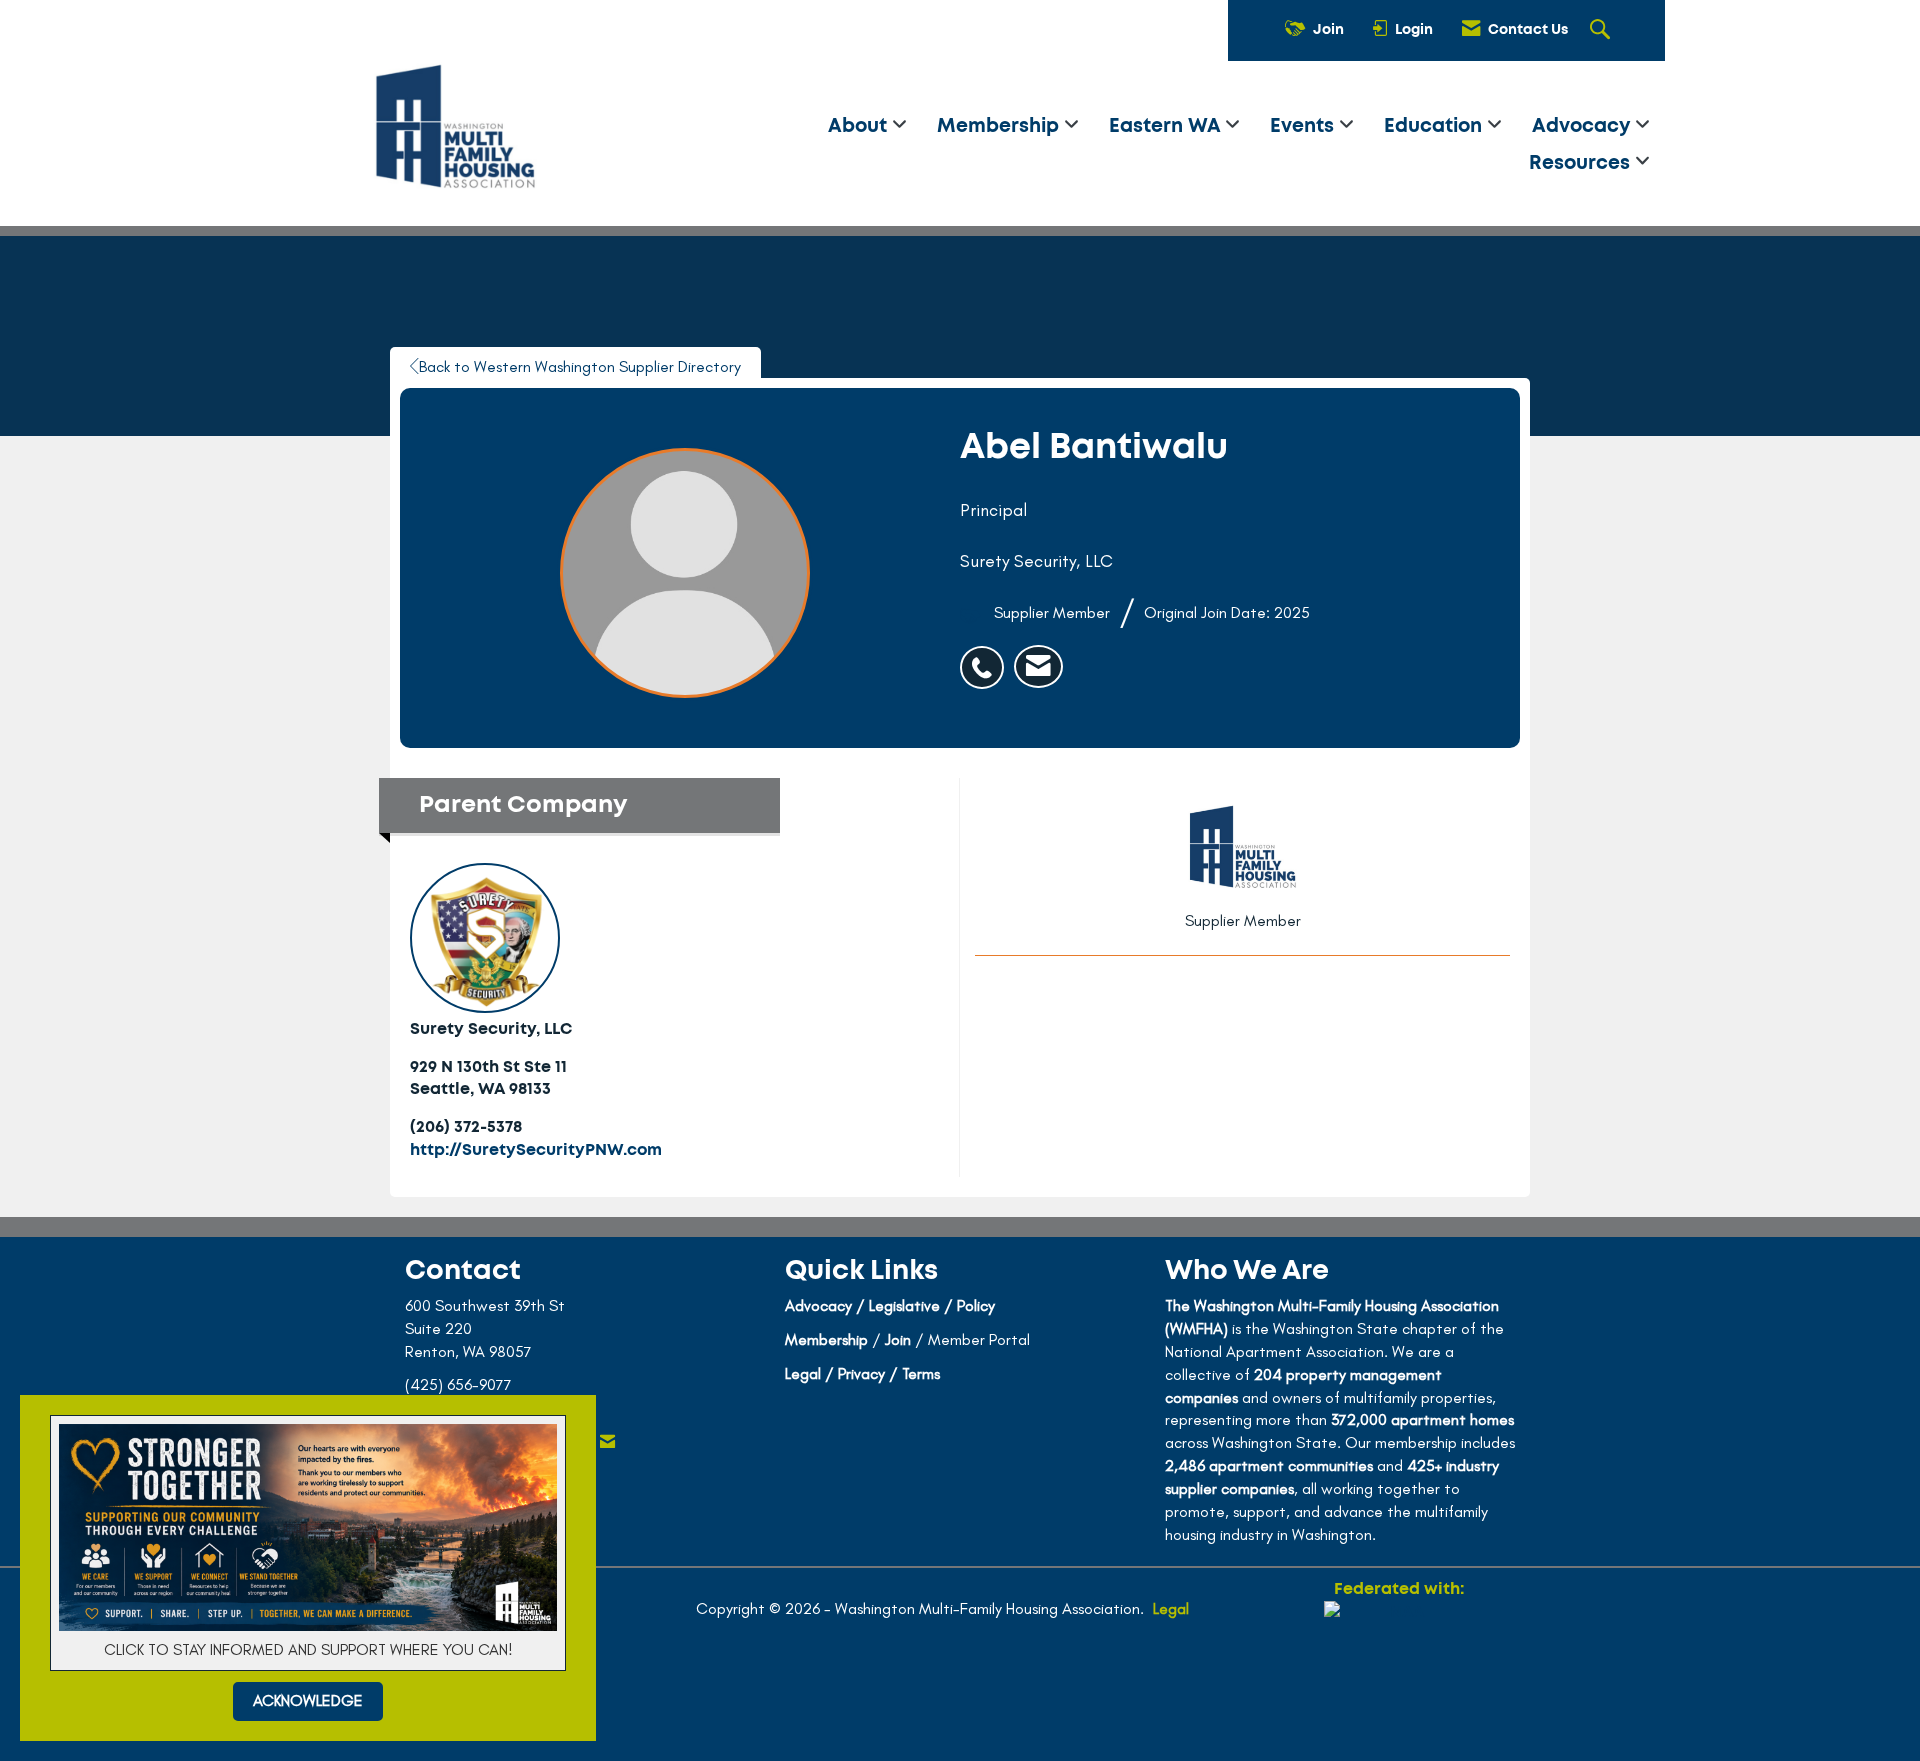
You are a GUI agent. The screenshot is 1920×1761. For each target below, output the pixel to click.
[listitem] (987, 657)
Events (1304, 126)
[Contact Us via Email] (607, 1442)
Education (1435, 126)
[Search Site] (1602, 31)
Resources (1582, 163)
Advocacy (1583, 126)
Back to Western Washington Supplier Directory (580, 366)
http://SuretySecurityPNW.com (536, 1150)
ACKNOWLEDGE (308, 1700)
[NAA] (1399, 1673)
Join (898, 1339)
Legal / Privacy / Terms (862, 1373)
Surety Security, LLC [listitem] (491, 1029)
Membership (1000, 126)
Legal (1171, 1608)
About (860, 126)
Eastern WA (1167, 126)
